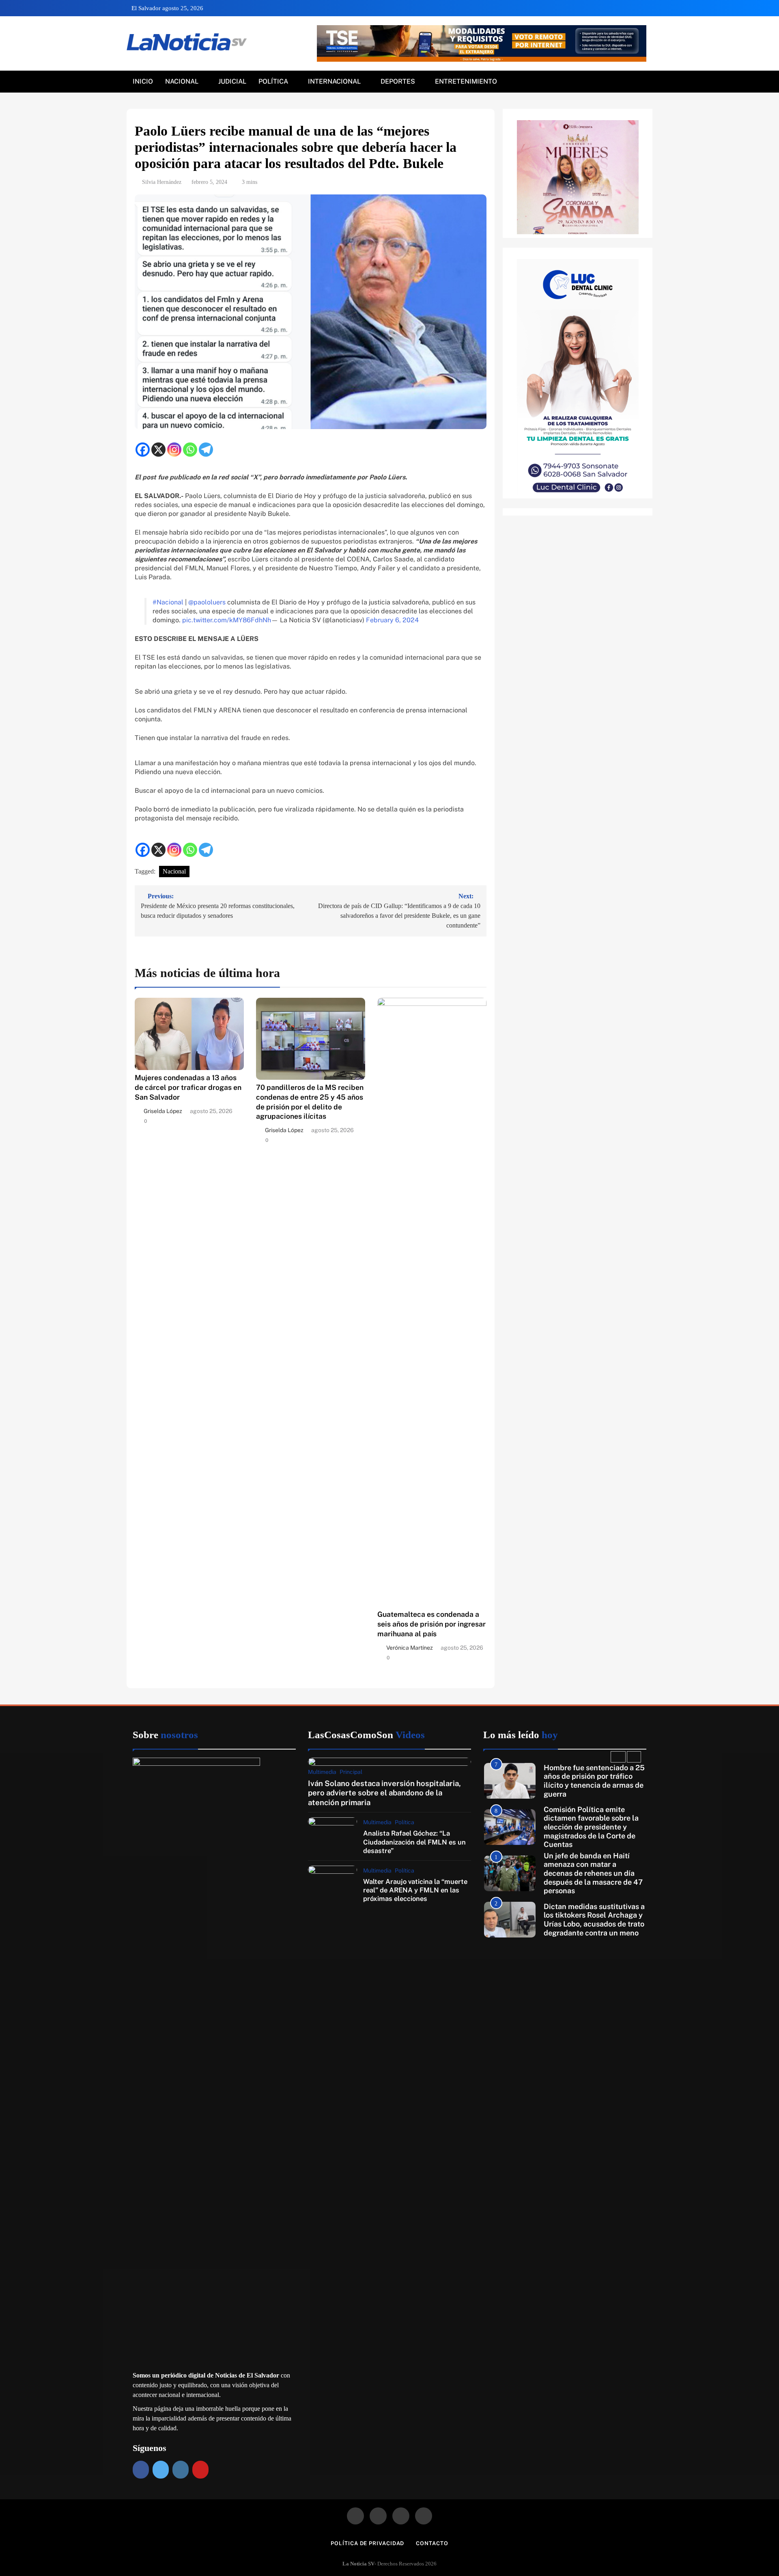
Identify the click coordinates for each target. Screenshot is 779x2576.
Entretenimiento (466, 81)
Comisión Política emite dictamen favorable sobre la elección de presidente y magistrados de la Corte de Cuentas (591, 1781)
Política (273, 81)
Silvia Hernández (162, 182)
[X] (158, 450)
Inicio (143, 81)
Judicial (232, 81)
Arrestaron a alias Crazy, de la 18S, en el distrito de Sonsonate (591, 1919)
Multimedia (322, 1772)
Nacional (182, 81)
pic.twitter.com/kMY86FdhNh (227, 620)
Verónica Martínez (410, 1648)
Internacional (334, 81)
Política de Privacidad (367, 2543)
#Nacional (168, 602)
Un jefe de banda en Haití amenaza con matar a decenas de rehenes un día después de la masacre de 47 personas (593, 1827)
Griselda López (163, 1111)
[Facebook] (143, 450)
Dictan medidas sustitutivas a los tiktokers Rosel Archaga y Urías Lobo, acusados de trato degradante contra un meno (594, 1873)
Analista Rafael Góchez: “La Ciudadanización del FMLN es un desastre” (414, 1842)
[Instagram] (174, 450)
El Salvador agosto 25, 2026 (167, 8)
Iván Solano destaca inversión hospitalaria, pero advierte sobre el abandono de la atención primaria (384, 1793)
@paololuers (207, 602)
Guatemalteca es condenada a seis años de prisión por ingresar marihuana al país (431, 1624)
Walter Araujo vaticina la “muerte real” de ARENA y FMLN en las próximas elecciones (415, 1890)
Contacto (432, 2543)
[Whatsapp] (190, 450)
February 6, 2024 (392, 620)
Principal (351, 1772)
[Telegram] (206, 450)
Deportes (398, 81)
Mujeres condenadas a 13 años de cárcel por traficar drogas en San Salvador (188, 1087)
